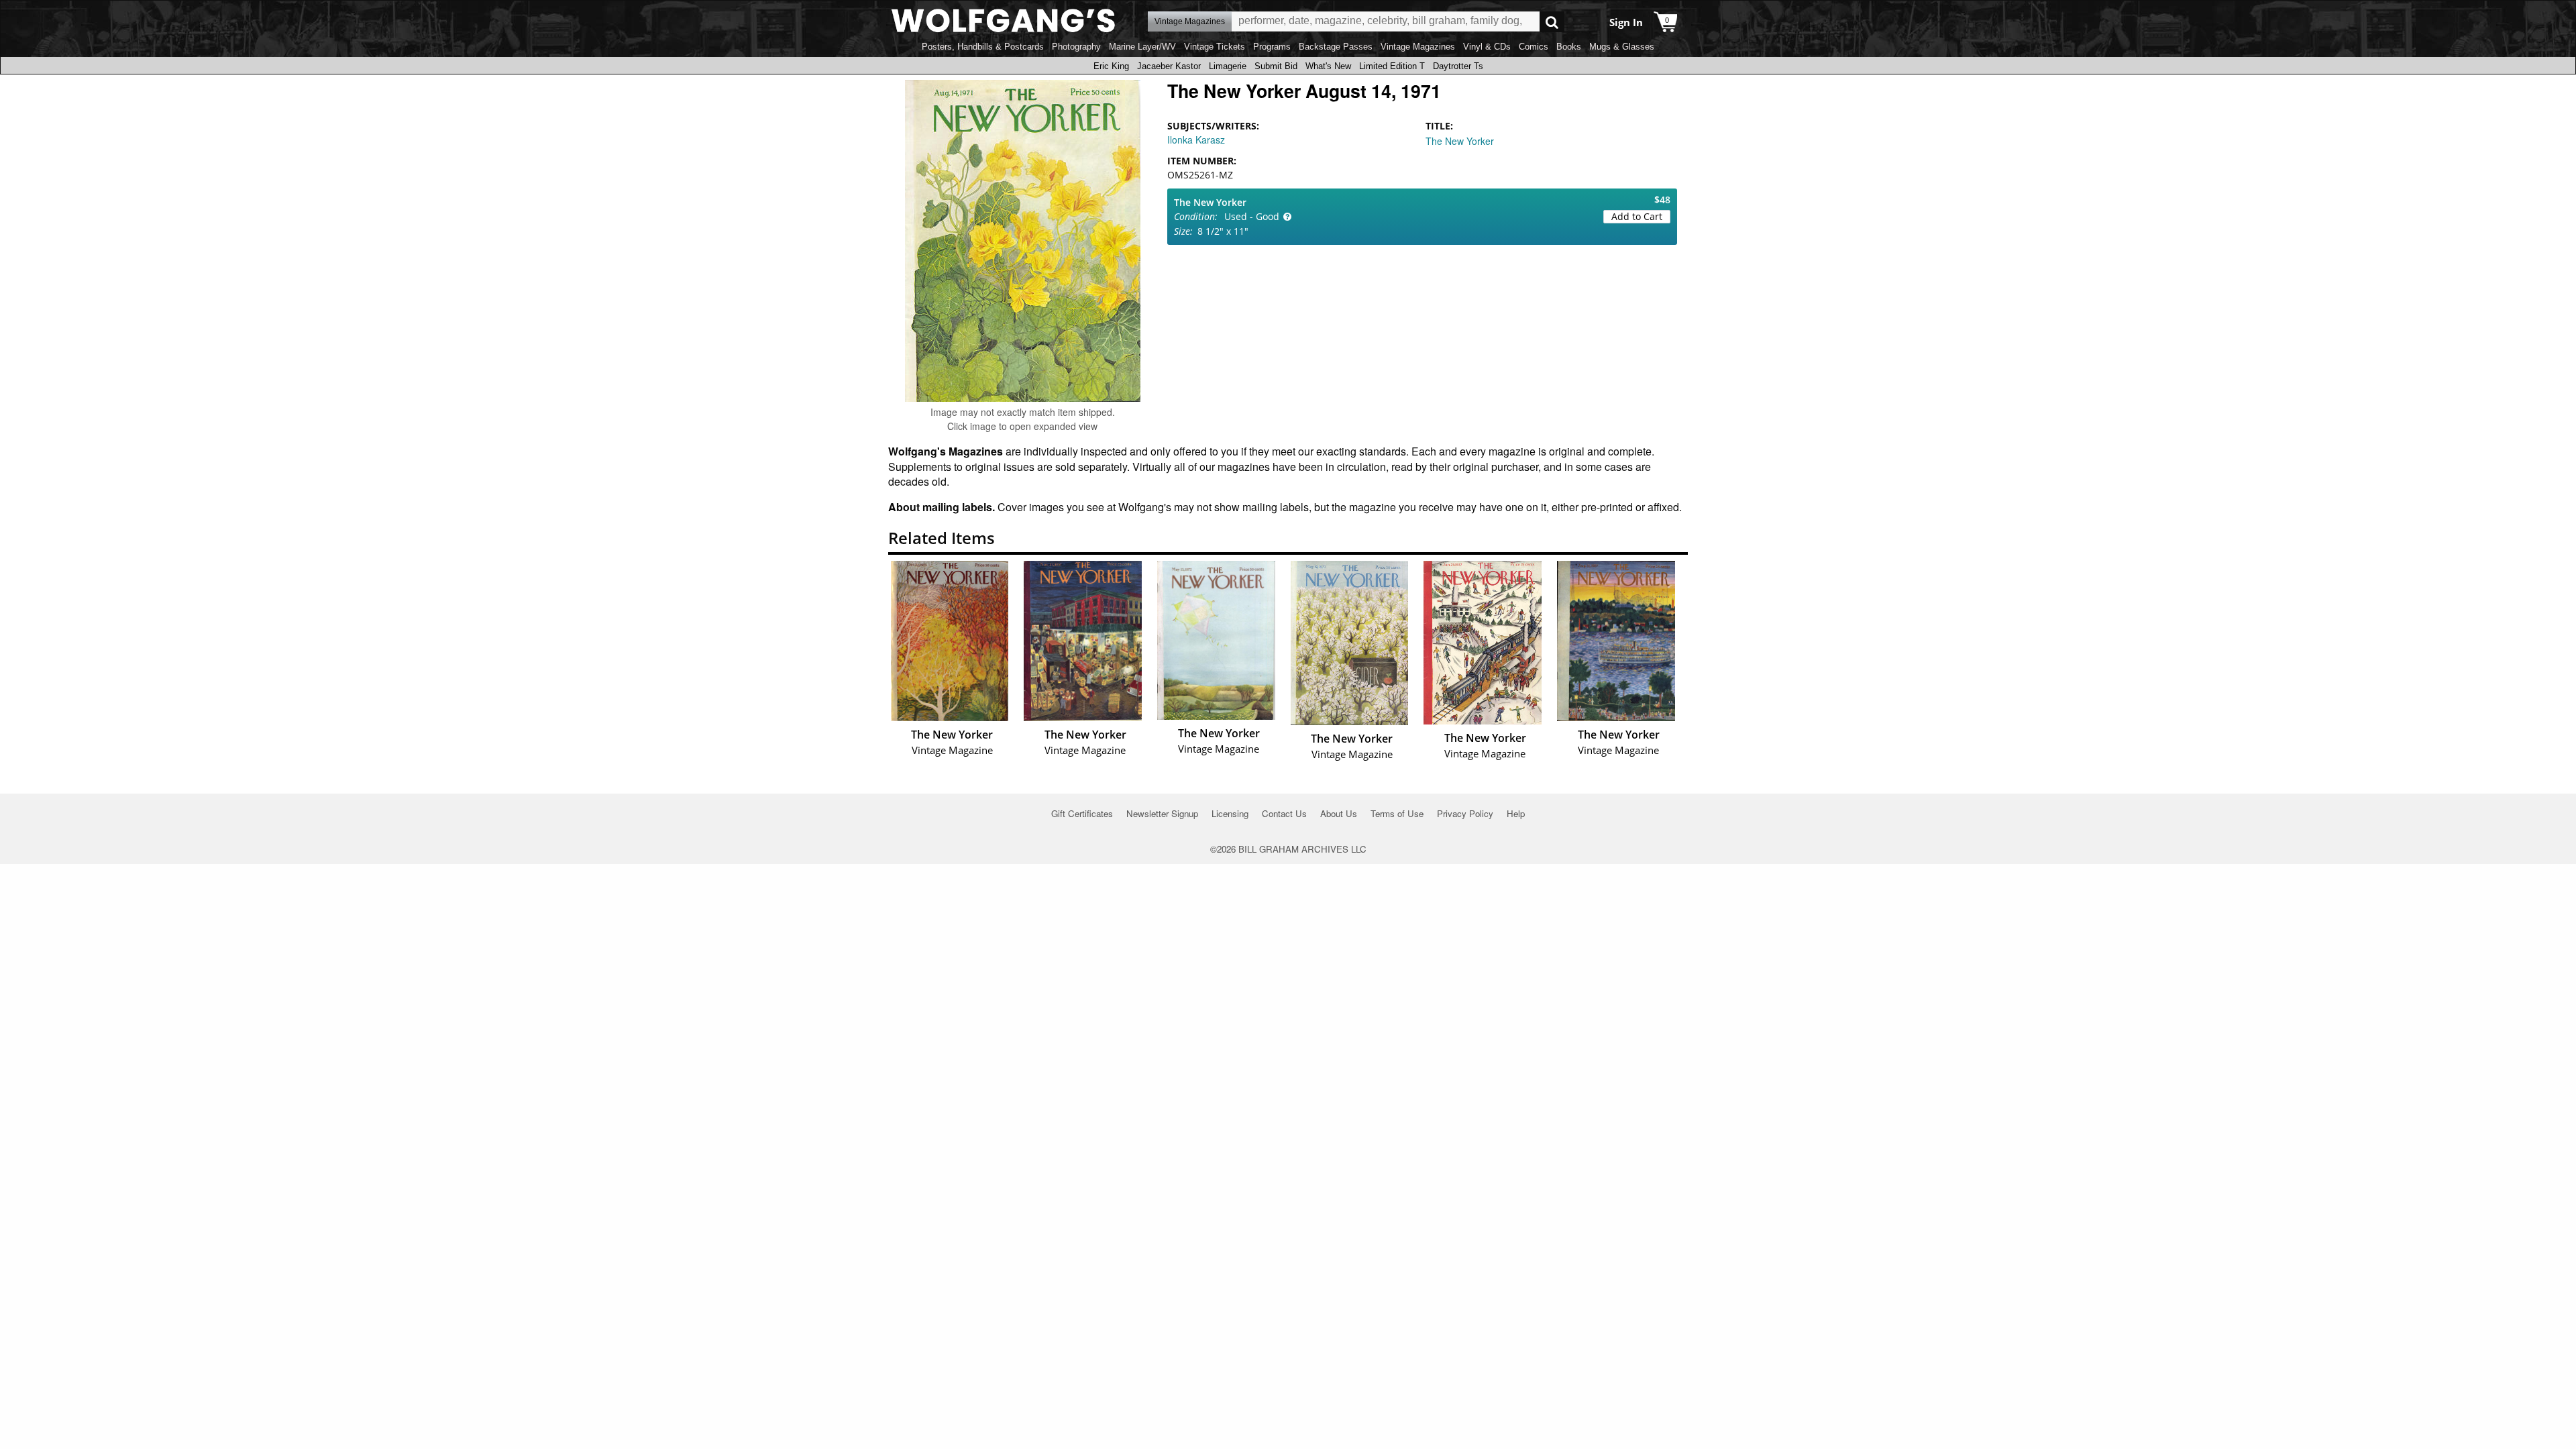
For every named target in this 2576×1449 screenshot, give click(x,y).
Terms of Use (1397, 813)
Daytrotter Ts (1458, 66)
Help (1516, 813)
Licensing (1230, 813)
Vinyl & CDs (1487, 47)
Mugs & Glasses (1622, 47)
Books (1569, 47)
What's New (1328, 66)
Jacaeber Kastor (1169, 66)
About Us (1339, 813)
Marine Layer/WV (1142, 47)
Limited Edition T (1392, 66)
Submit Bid (1276, 66)
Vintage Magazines (1418, 47)
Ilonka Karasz (1196, 140)
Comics (1534, 47)
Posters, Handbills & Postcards (983, 47)
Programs (1272, 47)
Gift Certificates (1082, 813)
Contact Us (1284, 813)
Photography (1076, 47)
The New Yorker (1460, 141)
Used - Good (1252, 216)
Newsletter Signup (1162, 813)
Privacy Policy (1465, 813)
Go (1552, 22)
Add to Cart (1637, 216)
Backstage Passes (1336, 47)
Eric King (1111, 66)
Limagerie (1228, 66)
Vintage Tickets (1215, 47)
